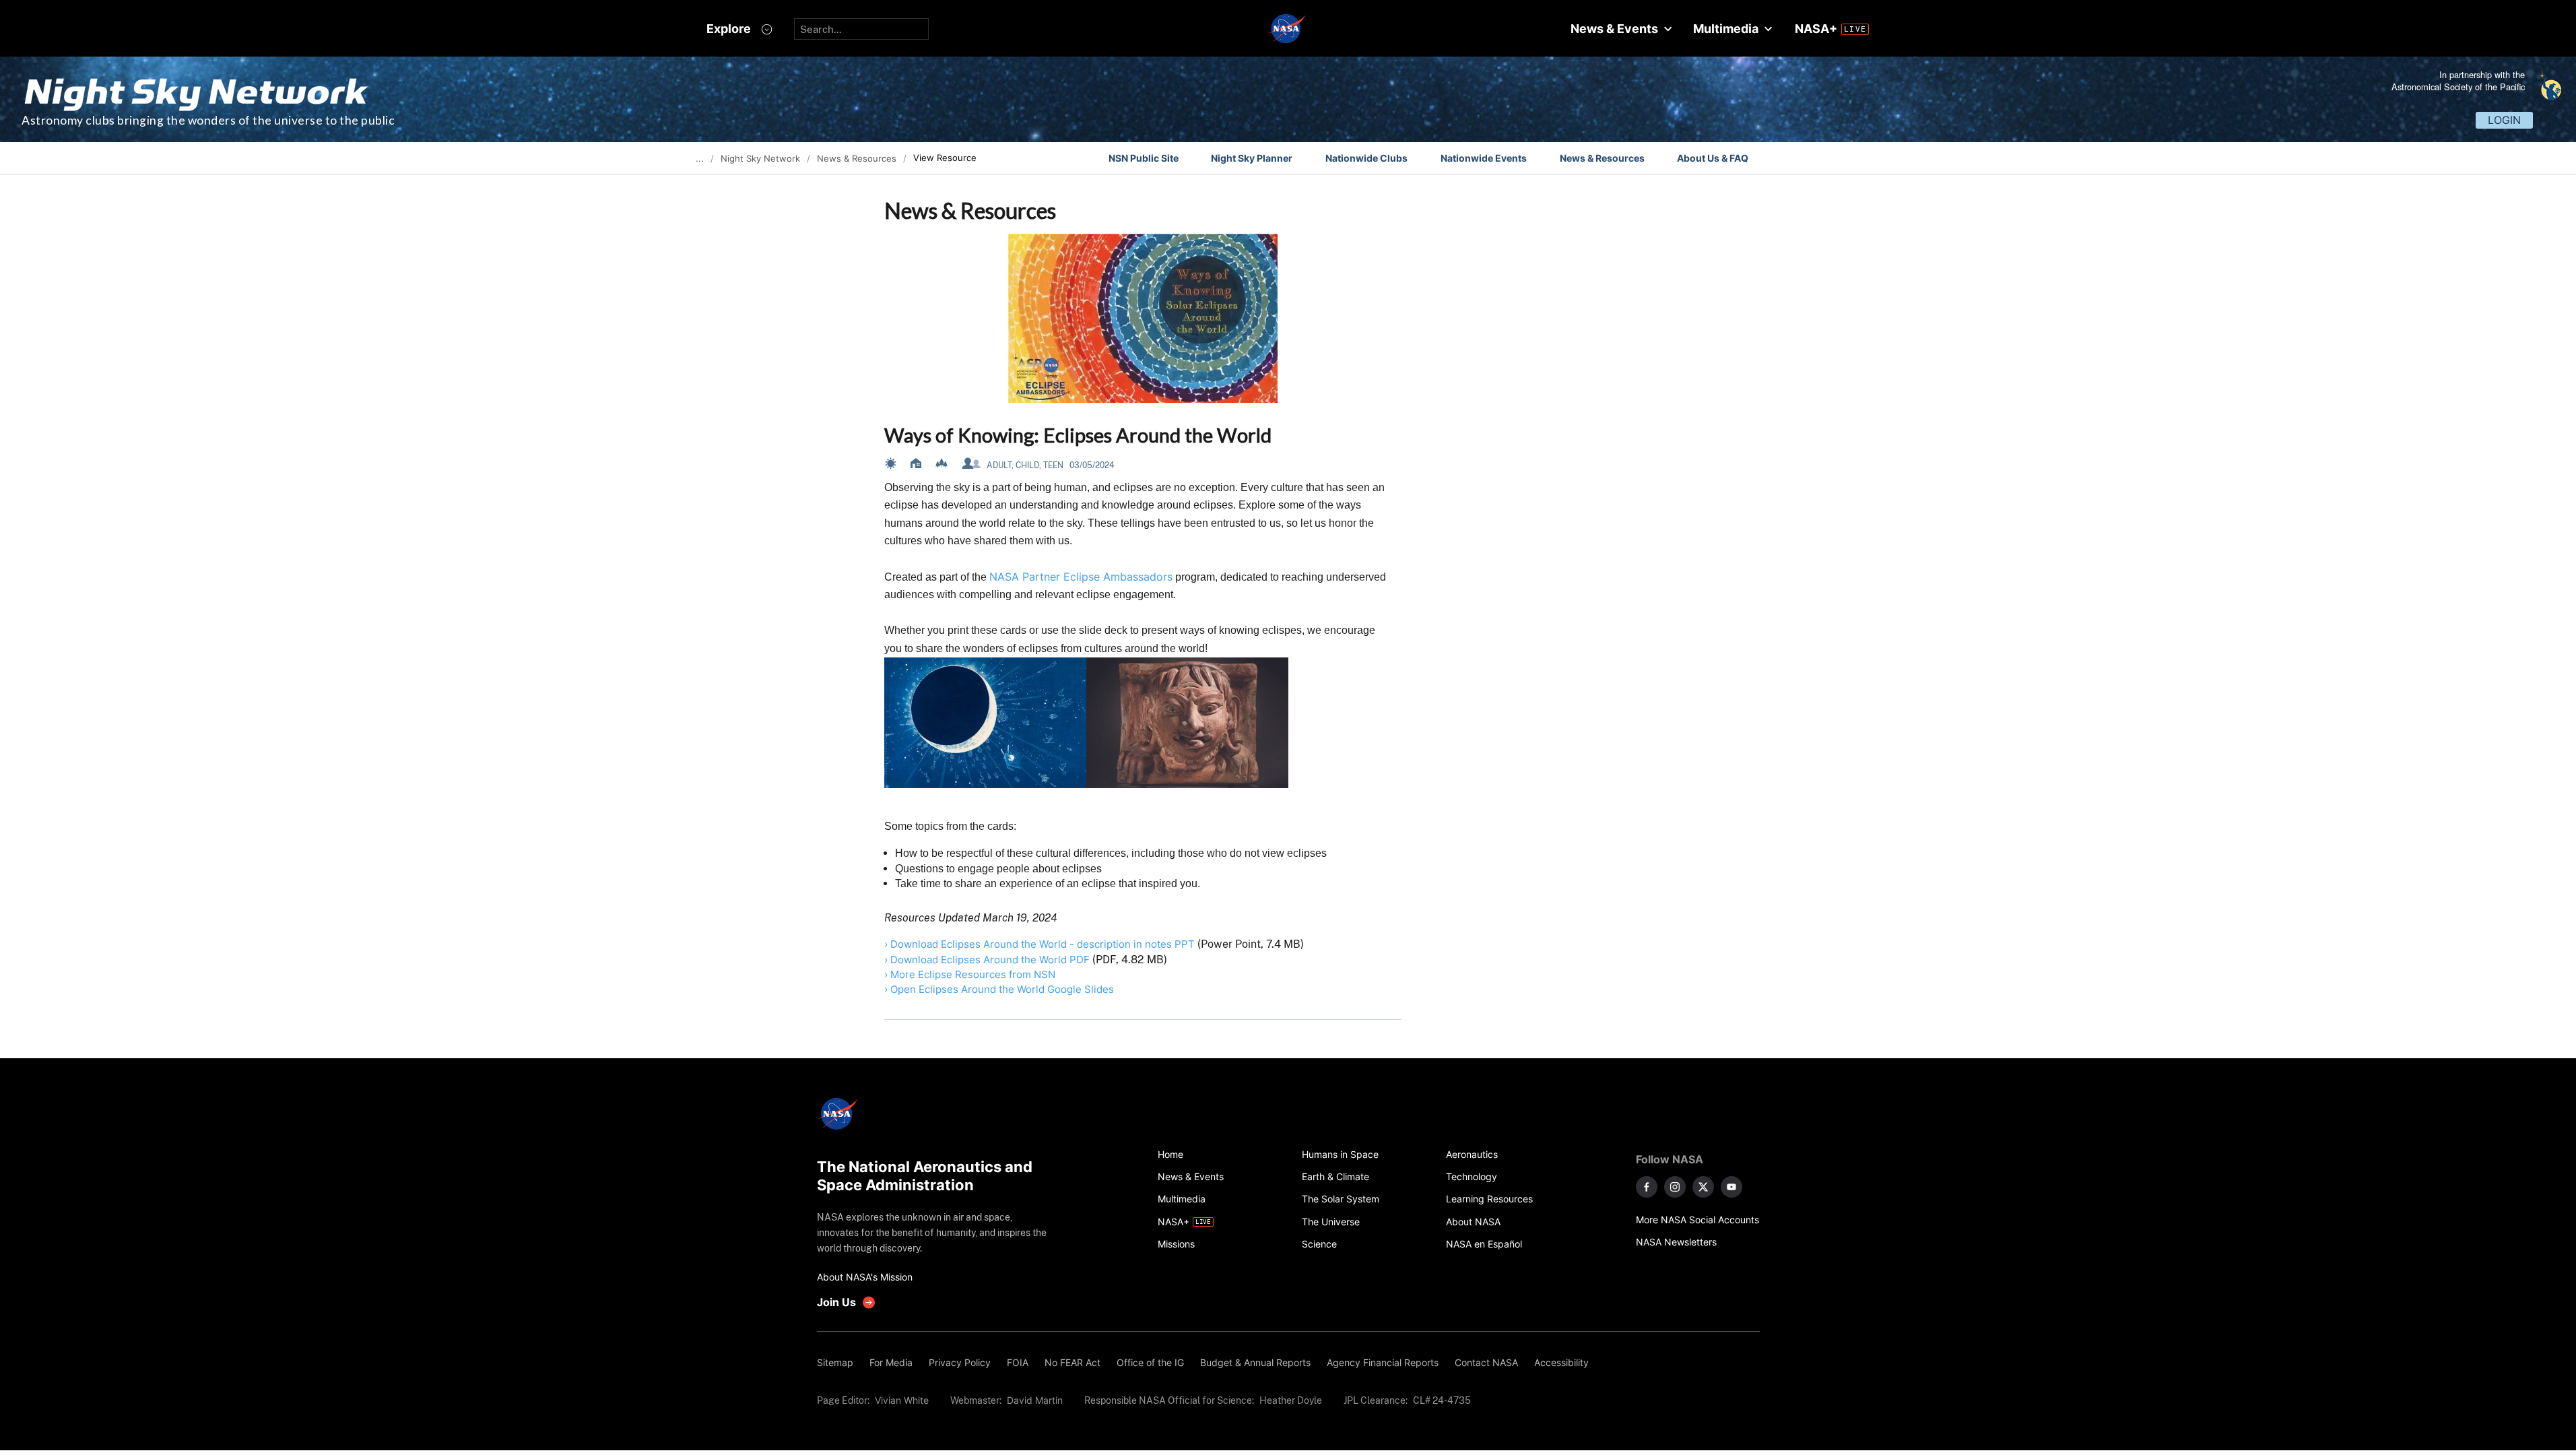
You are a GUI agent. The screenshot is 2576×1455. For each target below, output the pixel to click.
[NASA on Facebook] (1647, 1187)
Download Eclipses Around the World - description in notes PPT (1044, 944)
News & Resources (1602, 158)
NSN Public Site (1144, 158)
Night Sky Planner (1252, 158)
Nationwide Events (1484, 158)
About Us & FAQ (1713, 158)
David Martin (1035, 1400)
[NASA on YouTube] (1731, 1187)
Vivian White (902, 1400)
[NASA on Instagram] (1675, 1187)
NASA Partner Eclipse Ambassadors (1081, 577)
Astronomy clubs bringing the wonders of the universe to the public (208, 120)
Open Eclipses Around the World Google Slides (1002, 989)
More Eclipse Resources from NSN (973, 974)
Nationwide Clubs (1366, 158)
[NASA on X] (1703, 1187)
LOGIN (2504, 120)
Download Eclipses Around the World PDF (990, 960)
